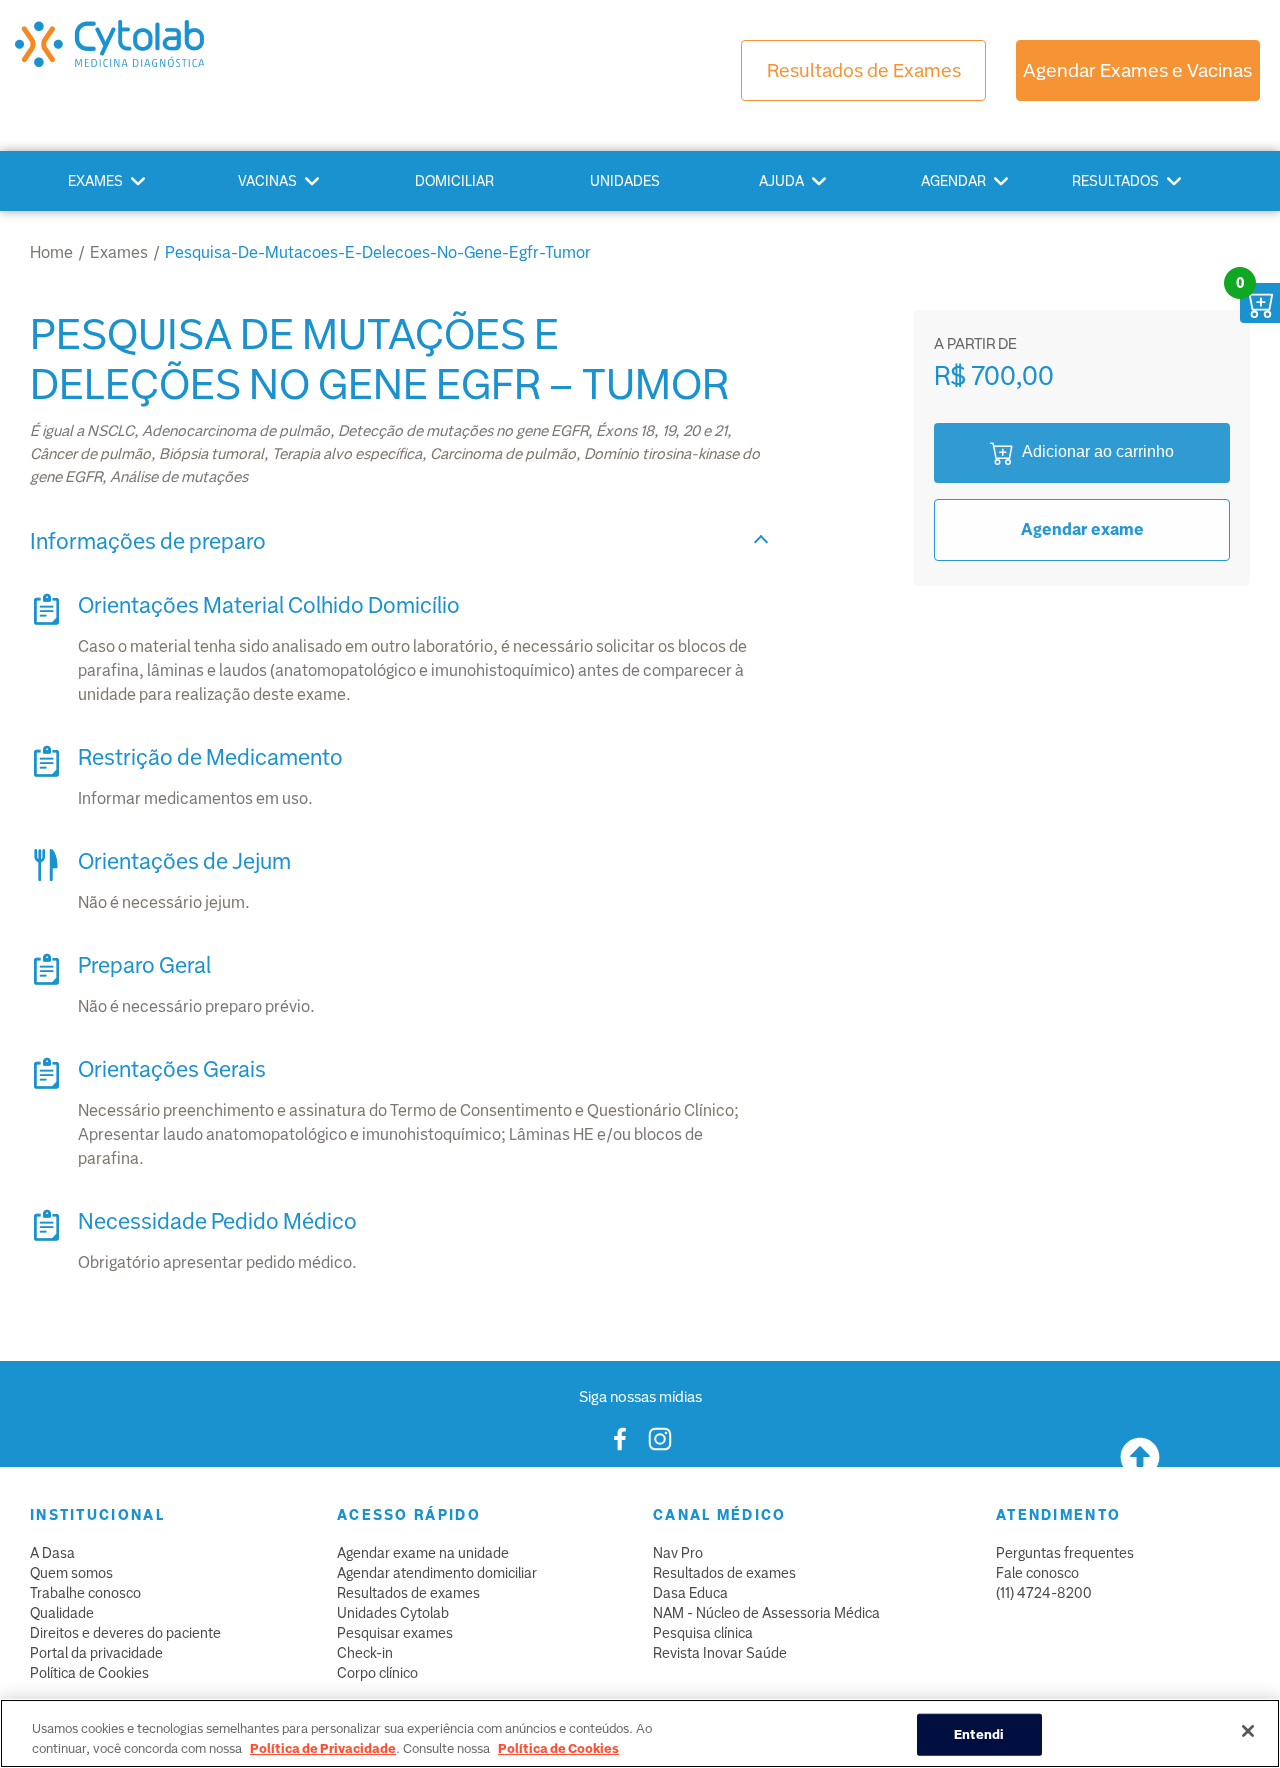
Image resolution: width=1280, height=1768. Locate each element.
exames (119, 252)
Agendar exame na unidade (423, 1553)
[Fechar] (1248, 1731)
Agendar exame (1082, 529)
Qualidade (62, 1613)
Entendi (979, 1734)
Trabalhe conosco (85, 1593)
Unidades (625, 181)
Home (51, 252)
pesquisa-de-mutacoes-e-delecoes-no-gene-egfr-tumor (378, 252)
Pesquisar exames (395, 1633)
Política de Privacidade (323, 1747)
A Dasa (52, 1553)
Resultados (1115, 181)
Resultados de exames (408, 1593)
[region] (640, 1733)
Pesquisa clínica (703, 1633)
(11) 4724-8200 (1044, 1593)
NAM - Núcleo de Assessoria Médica (766, 1613)
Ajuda (781, 181)
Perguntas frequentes (1065, 1553)
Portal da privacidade (96, 1653)
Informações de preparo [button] (148, 541)
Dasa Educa (690, 1593)
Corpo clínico (377, 1673)
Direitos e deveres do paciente (125, 1633)
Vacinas (267, 181)
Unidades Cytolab (393, 1613)
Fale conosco (1037, 1573)
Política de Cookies (89, 1673)
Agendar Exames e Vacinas (1137, 70)
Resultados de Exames (864, 70)
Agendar (953, 181)
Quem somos (71, 1573)
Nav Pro (678, 1553)
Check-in (365, 1653)
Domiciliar (454, 181)
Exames (95, 181)
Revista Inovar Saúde (720, 1653)
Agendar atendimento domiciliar (437, 1573)
